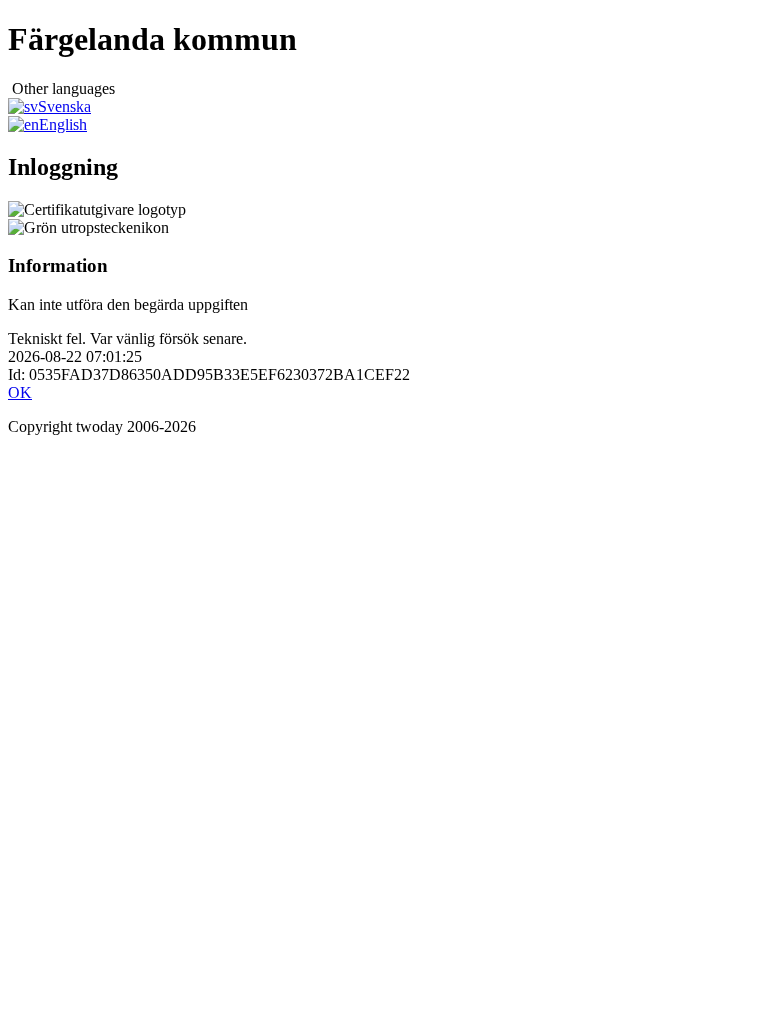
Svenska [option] (64, 106)
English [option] (63, 124)
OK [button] (20, 392)
